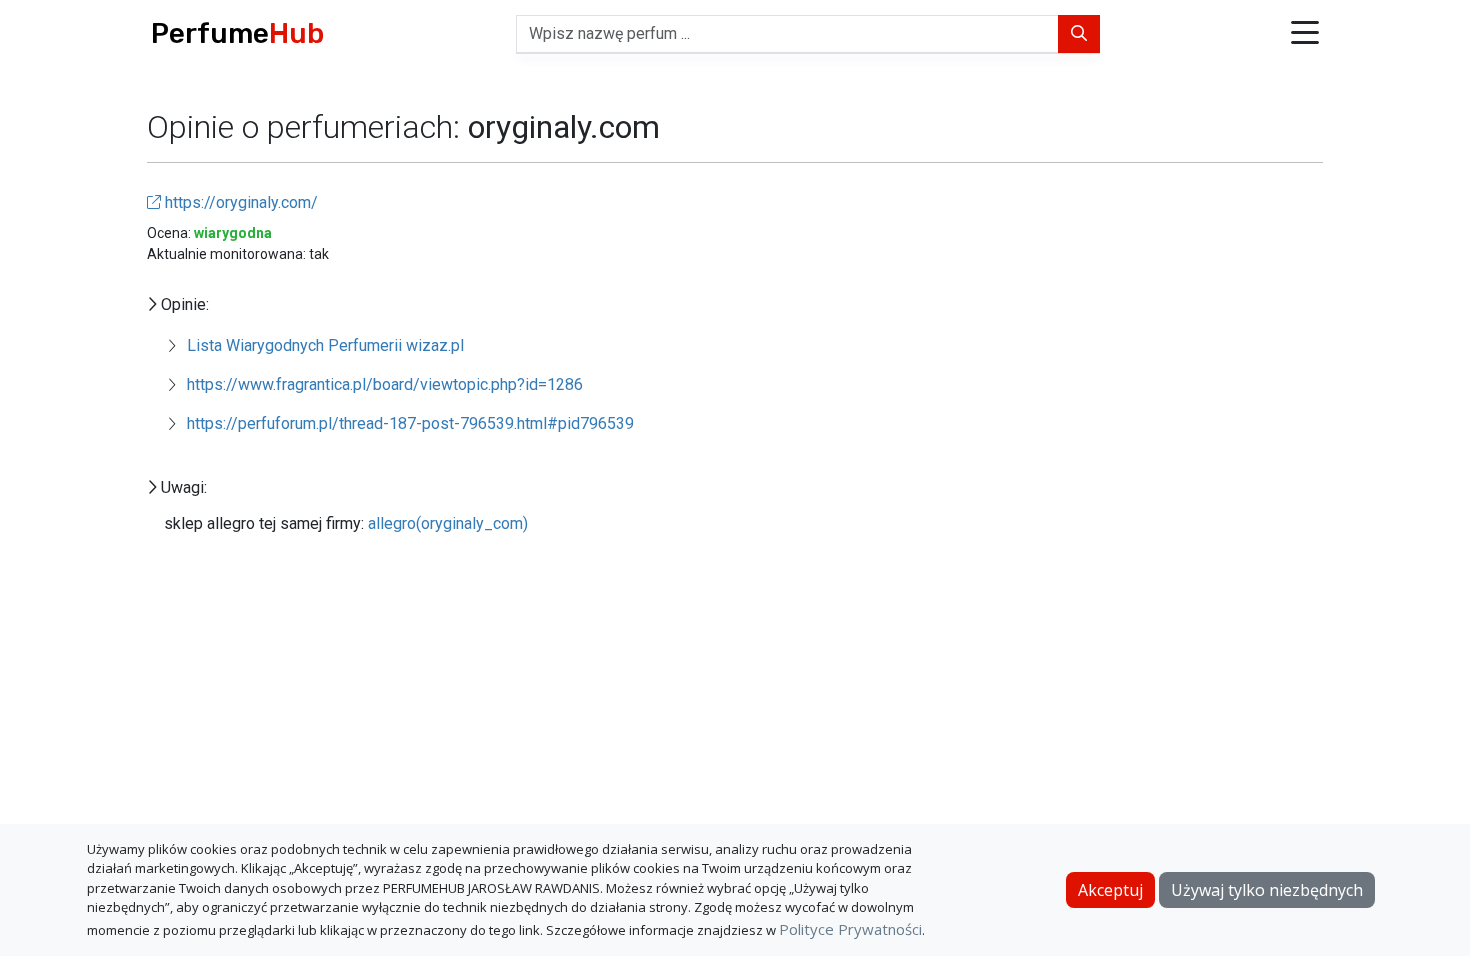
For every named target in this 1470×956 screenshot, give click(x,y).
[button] (1305, 34)
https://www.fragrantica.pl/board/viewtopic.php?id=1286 (385, 384)
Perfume (237, 33)
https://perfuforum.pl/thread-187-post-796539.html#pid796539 (410, 423)
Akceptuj (1110, 890)
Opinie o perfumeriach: (307, 127)
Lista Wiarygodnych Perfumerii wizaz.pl (325, 345)
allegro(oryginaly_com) (448, 523)
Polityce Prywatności (850, 929)
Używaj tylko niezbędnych (1267, 890)
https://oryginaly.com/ (239, 202)
